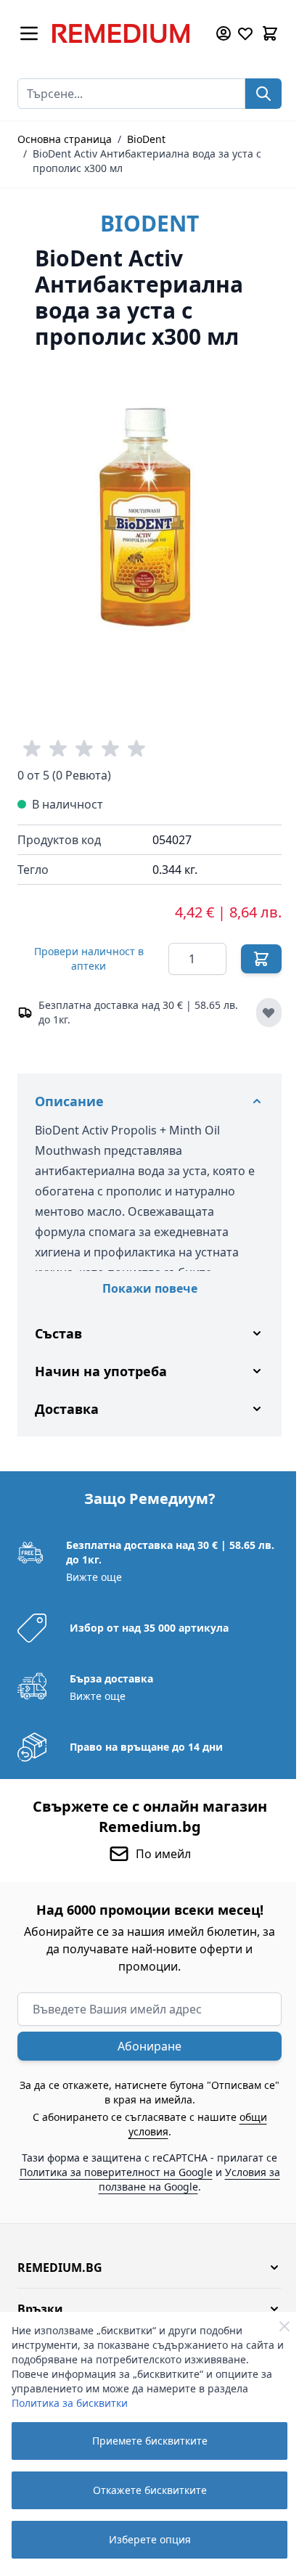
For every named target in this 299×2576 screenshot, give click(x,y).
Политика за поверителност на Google (147, 2161)
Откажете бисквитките (150, 2490)
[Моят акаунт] (224, 33)
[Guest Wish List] (245, 33)
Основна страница (65, 139)
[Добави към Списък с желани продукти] (269, 1013)
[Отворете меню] (29, 33)
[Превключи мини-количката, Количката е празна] (270, 33)
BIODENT (149, 223)
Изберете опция (150, 2539)
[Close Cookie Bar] (284, 2326)
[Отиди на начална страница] (126, 33)
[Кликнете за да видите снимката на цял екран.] (149, 517)
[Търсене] (263, 94)
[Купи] (261, 959)
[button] (144, 2257)
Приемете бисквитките (150, 2441)
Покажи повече (150, 1288)
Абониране (144, 2035)
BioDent (146, 139)
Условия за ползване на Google (143, 2176)
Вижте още (93, 1566)
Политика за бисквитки (70, 2403)
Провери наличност (89, 958)
